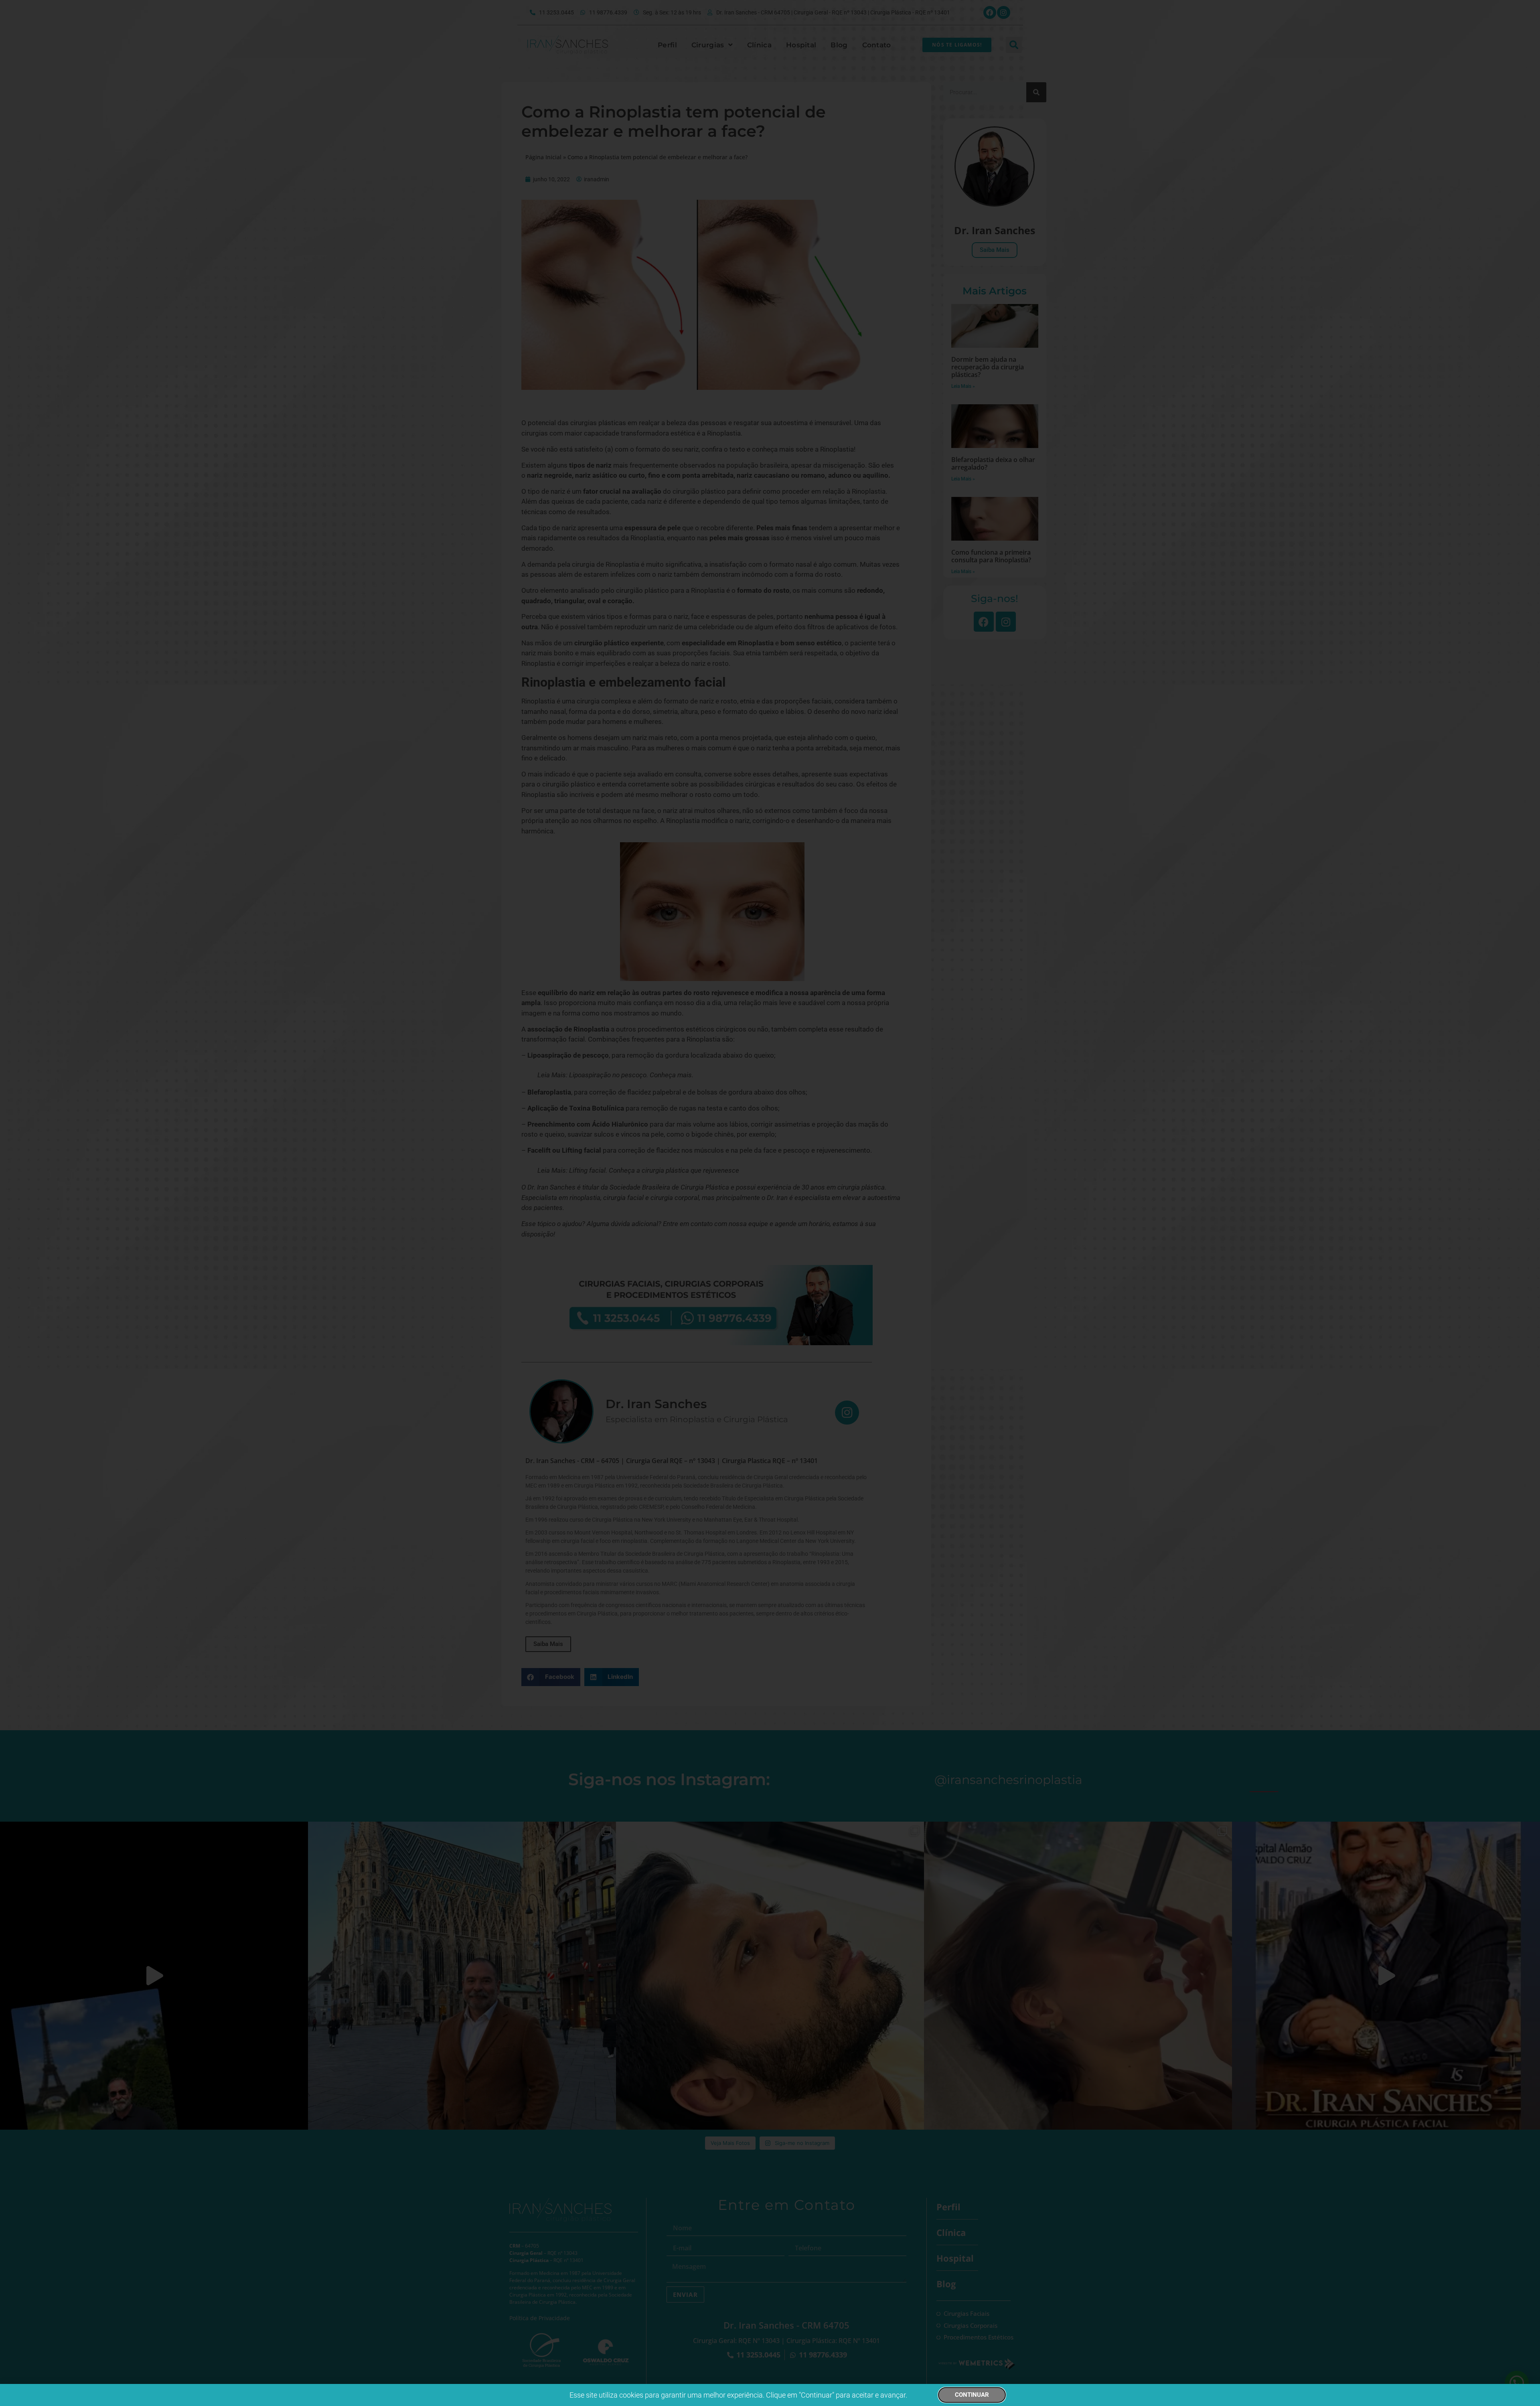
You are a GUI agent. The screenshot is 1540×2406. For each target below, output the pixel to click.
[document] (770, 1203)
